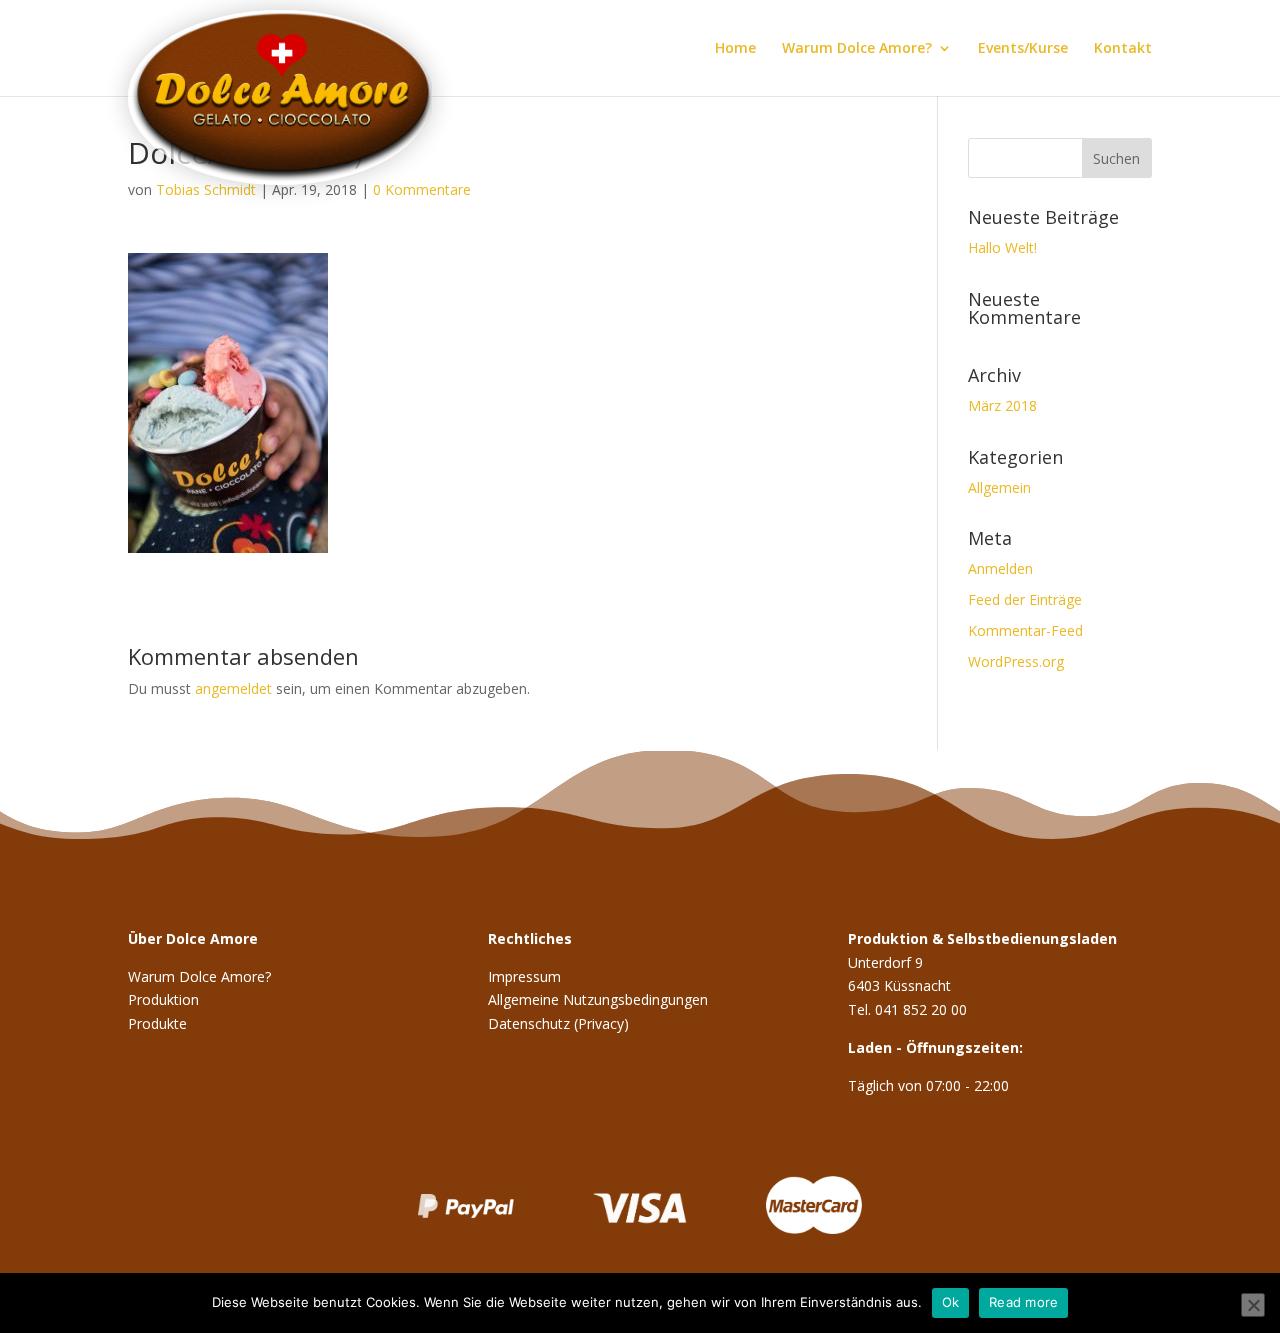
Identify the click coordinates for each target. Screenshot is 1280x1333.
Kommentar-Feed (1025, 630)
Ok (951, 1302)
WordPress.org (1016, 661)
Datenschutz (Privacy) (558, 1023)
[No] (1253, 1305)
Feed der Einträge (1025, 599)
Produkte (157, 1023)
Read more (1023, 1302)
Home (735, 49)
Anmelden (1000, 568)
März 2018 (1002, 405)
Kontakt (1123, 49)
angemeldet (233, 688)
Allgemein (999, 487)
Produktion (163, 999)
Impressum (524, 976)
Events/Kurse (1023, 49)
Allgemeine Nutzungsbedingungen (598, 999)
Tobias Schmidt (206, 189)
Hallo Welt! (1002, 247)
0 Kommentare (422, 189)
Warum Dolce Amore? (857, 49)
